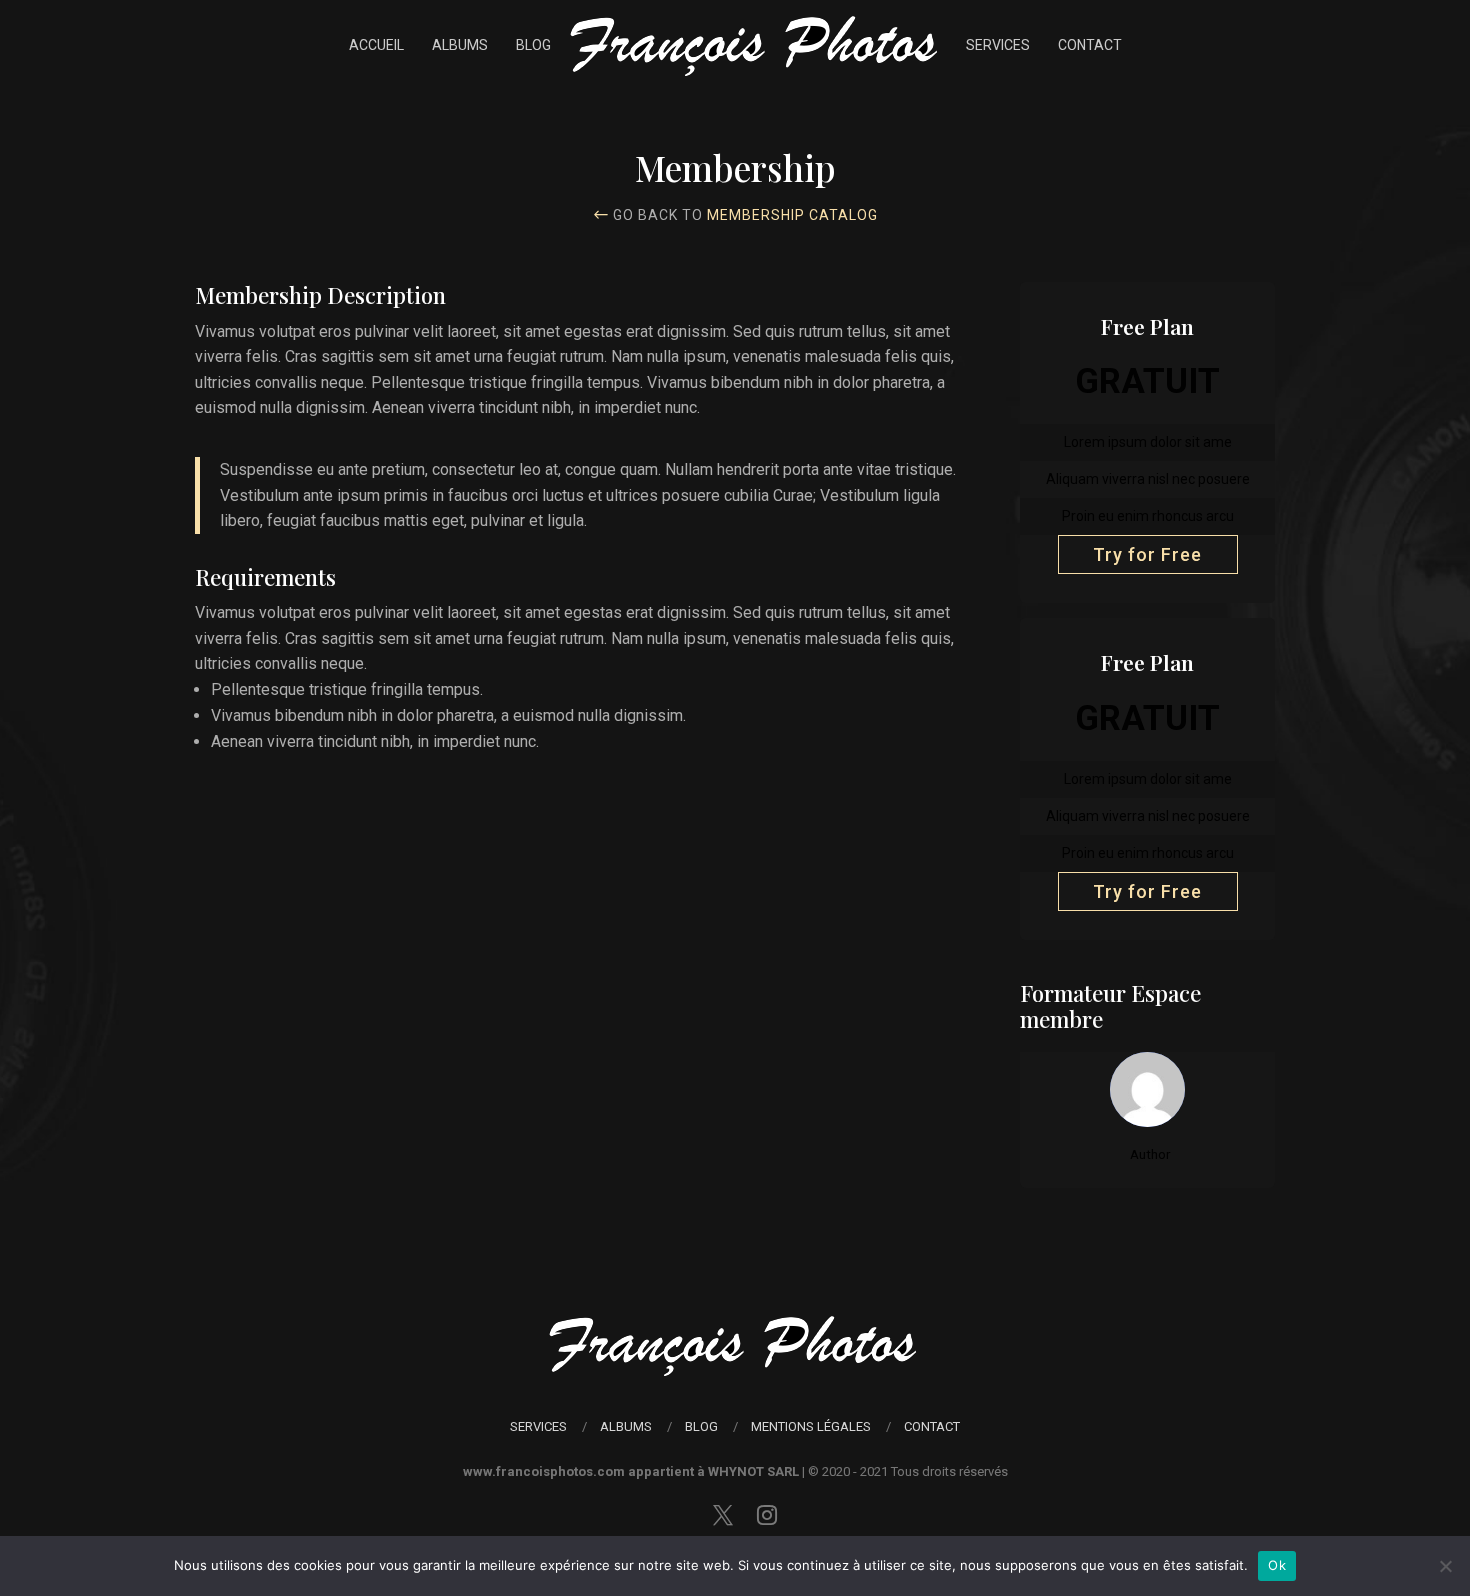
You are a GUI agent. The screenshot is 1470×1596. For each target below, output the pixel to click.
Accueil (376, 45)
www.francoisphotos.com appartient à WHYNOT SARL (631, 1471)
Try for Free (1147, 554)
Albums (460, 45)
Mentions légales (811, 1426)
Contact (1090, 45)
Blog (533, 45)
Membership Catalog (792, 215)
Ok (1277, 1565)
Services (998, 45)
